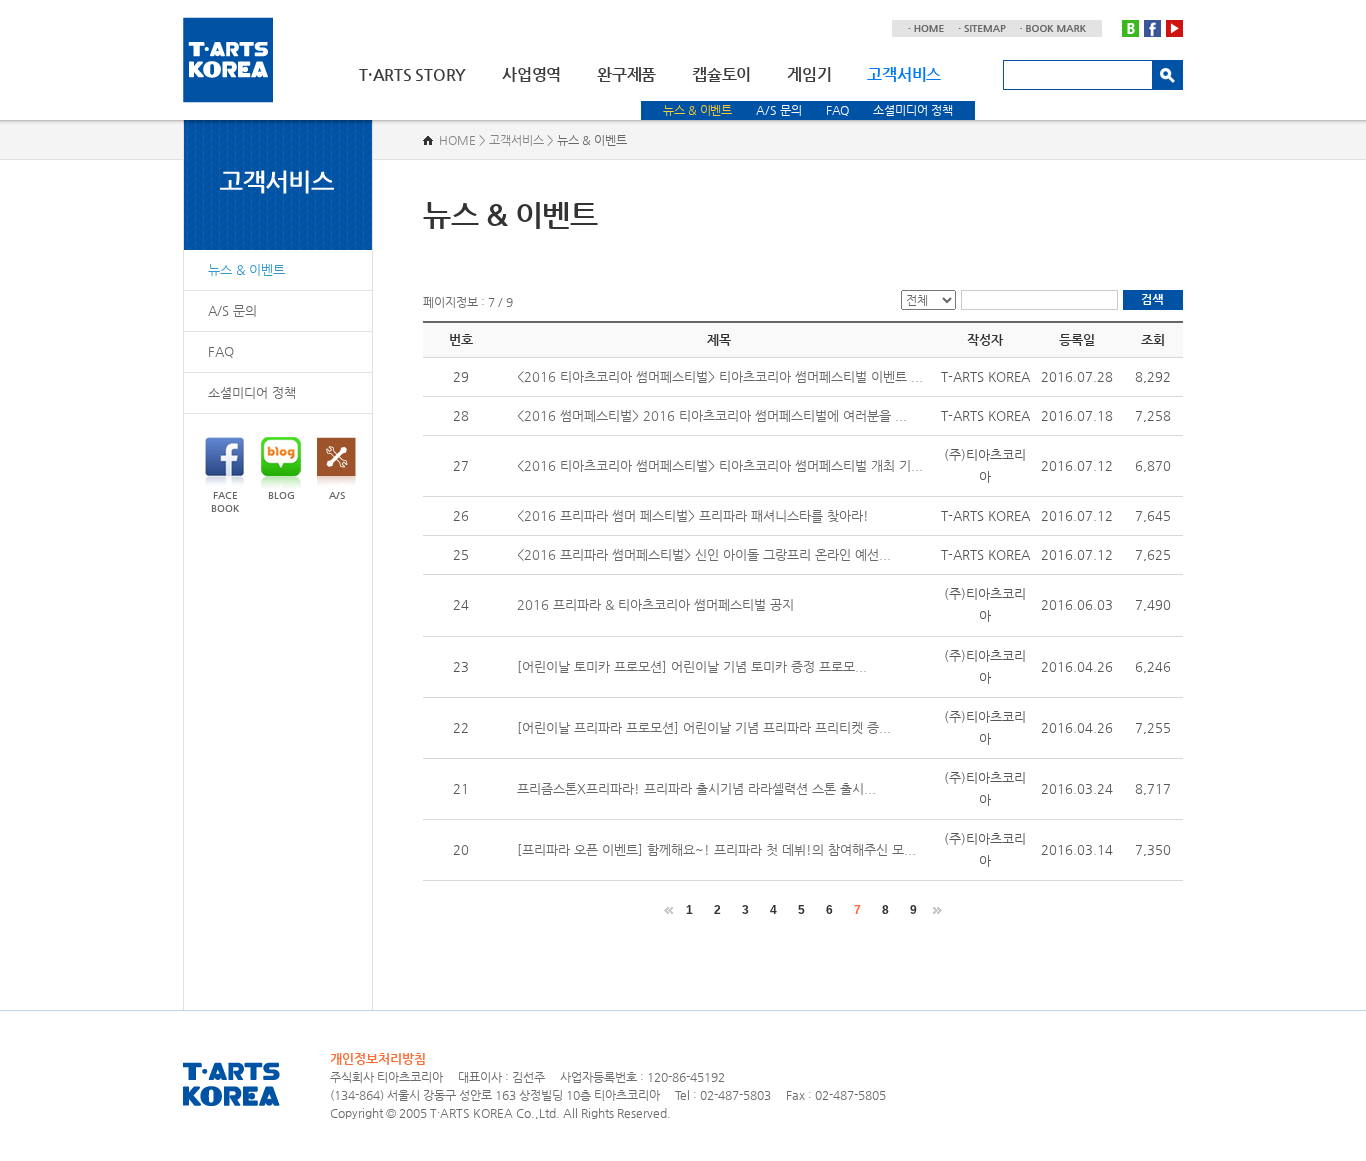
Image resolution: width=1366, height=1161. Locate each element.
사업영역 (531, 74)
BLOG (281, 495)
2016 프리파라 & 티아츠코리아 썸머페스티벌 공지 (655, 604)
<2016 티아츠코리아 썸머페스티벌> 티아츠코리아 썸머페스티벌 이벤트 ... (720, 376)
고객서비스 (904, 74)
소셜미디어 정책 (912, 110)
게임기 (809, 74)
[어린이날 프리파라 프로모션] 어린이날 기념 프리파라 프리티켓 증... (704, 727)
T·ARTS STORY (412, 74)
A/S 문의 (778, 110)
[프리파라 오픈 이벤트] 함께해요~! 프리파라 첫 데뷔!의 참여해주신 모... (716, 849)
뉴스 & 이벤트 (697, 110)
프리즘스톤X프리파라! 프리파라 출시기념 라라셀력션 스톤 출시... (696, 788)
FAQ (838, 110)
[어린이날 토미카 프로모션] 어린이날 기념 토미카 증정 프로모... (692, 666)
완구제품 (626, 74)
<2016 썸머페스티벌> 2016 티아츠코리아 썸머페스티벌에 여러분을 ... (712, 415)
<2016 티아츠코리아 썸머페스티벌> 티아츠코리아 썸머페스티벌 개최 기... (720, 465)
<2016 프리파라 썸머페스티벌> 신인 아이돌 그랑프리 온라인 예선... (704, 554)
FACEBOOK (225, 502)
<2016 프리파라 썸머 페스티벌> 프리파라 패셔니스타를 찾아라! (693, 515)
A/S (337, 495)
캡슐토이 (721, 74)
